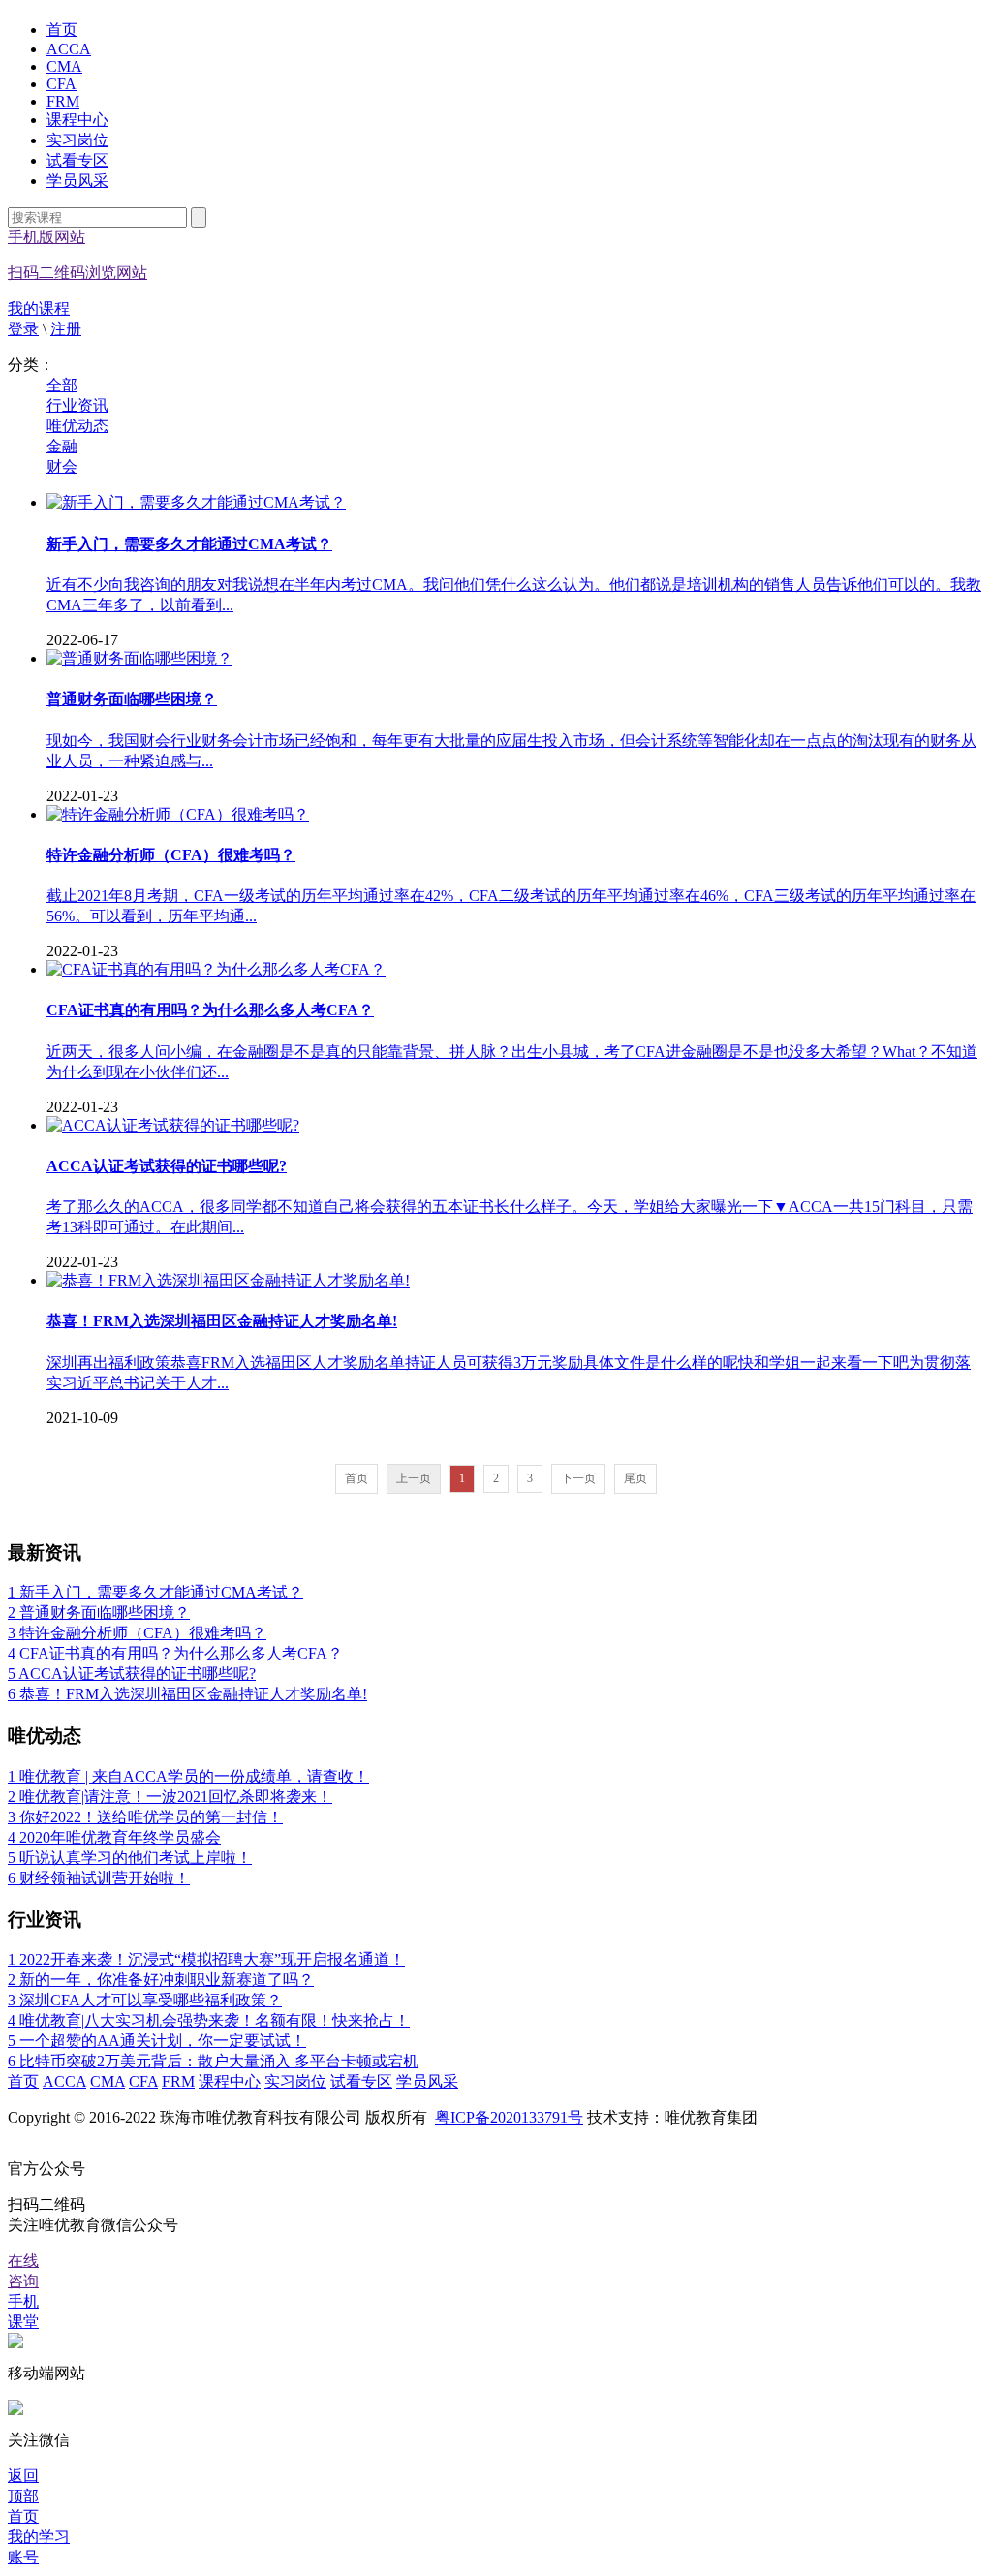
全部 (62, 385)
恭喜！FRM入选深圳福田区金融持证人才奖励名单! (187, 1694)
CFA (62, 84)
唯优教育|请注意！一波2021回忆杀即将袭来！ (170, 1797)
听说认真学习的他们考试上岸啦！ (130, 1858)
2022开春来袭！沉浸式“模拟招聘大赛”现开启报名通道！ (206, 1959)
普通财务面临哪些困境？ (99, 1613)
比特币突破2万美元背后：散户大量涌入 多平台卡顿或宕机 (213, 2061)
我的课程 (39, 309)
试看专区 (77, 160)
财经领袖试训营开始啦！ (99, 1878)
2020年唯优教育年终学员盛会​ (114, 1837)
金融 (62, 446)
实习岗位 (77, 140)
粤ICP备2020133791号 (509, 2117)
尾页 (635, 1478)
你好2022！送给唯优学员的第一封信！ (145, 1817)
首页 (62, 30)
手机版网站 (77, 255)
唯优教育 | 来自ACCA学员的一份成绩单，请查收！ (188, 1776)
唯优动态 (77, 426)
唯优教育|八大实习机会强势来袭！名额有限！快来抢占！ (209, 2020)
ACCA (69, 49)
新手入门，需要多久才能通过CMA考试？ (155, 1592)
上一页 (414, 1478)
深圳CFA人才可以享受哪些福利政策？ (145, 2000)
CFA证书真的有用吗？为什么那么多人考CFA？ (175, 1653)
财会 (62, 466)
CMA (64, 66)
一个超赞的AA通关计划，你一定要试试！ (157, 2041)
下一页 (578, 1478)
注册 (66, 329)
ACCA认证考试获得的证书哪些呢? (132, 1674)
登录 (23, 329)
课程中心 (77, 120)
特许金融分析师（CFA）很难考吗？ (137, 1633)
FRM (63, 101)
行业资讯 (77, 405)
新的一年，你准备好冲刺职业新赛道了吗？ (161, 1980)
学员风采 (77, 181)
